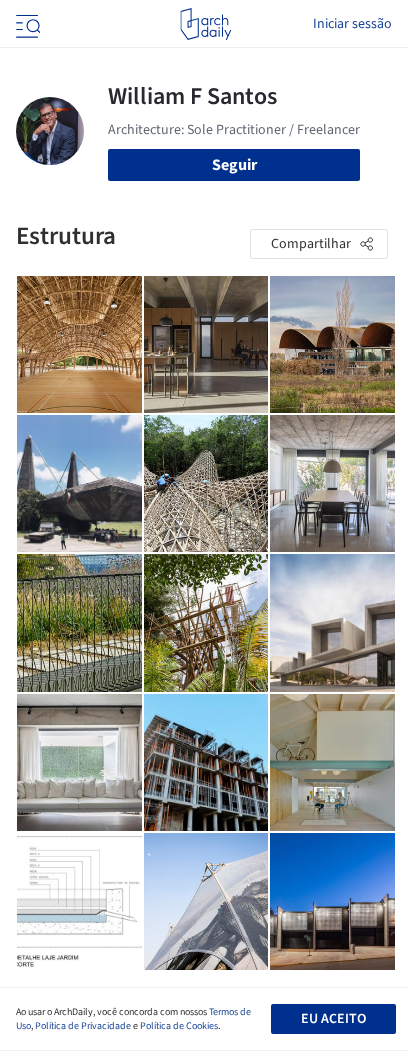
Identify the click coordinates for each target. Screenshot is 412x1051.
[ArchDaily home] (205, 24)
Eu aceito (333, 1019)
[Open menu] (26, 24)
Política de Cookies (179, 1026)
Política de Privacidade (83, 1026)
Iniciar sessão (352, 24)
